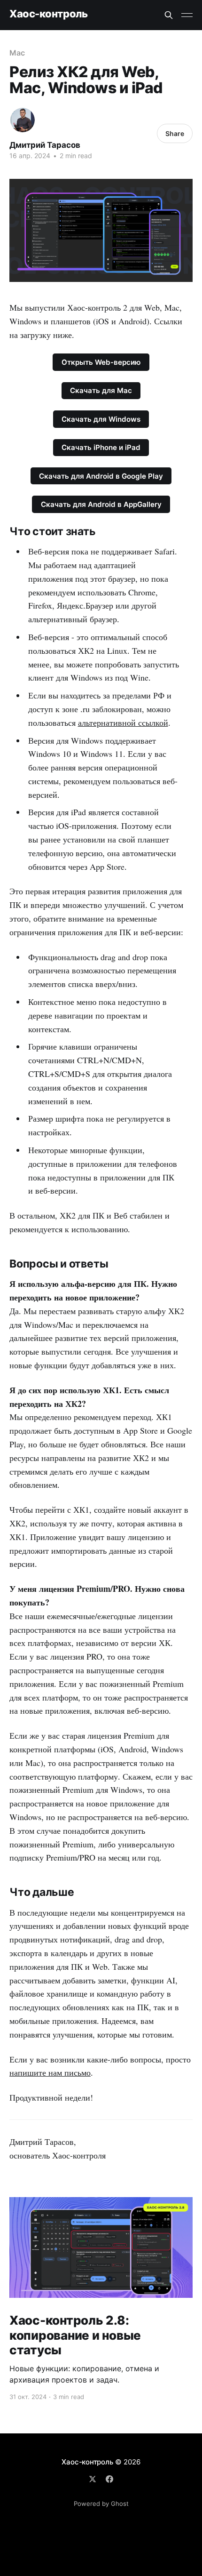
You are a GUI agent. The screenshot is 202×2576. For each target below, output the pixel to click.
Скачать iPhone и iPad (101, 447)
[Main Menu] (187, 15)
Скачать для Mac (101, 390)
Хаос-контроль (48, 14)
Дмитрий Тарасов (45, 145)
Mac (17, 53)
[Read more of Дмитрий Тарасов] (23, 120)
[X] (93, 2479)
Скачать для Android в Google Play (101, 476)
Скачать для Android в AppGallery (101, 504)
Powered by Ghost (101, 2504)
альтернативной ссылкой (123, 722)
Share (175, 133)
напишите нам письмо (50, 2072)
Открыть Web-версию (101, 362)
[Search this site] (169, 15)
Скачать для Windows (101, 419)
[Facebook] (109, 2479)
